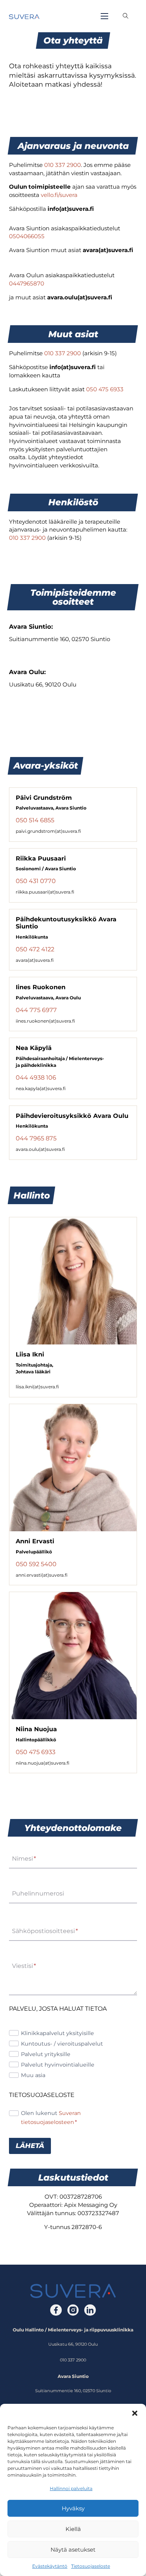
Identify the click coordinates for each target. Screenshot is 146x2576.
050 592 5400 (36, 1564)
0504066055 (27, 236)
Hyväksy (73, 2508)
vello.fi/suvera (59, 195)
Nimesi (24, 1859)
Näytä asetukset (73, 2550)
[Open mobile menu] (104, 16)
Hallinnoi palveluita (71, 2488)
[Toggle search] (126, 16)
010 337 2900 (63, 165)
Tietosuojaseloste (91, 2566)
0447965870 (27, 283)
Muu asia (33, 2075)
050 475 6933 (105, 389)
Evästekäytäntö (50, 2566)
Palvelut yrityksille (46, 2054)
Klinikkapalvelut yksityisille (57, 2033)
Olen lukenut (51, 2117)
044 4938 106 (36, 1077)
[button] (135, 2413)
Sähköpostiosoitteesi (45, 1931)
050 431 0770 (36, 881)
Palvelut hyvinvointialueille (58, 2065)
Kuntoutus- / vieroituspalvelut (62, 2044)
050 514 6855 (35, 820)
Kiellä (73, 2529)
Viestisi (24, 1966)
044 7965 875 (36, 1138)
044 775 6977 (36, 1010)
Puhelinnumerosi (38, 1894)
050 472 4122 (35, 949)
